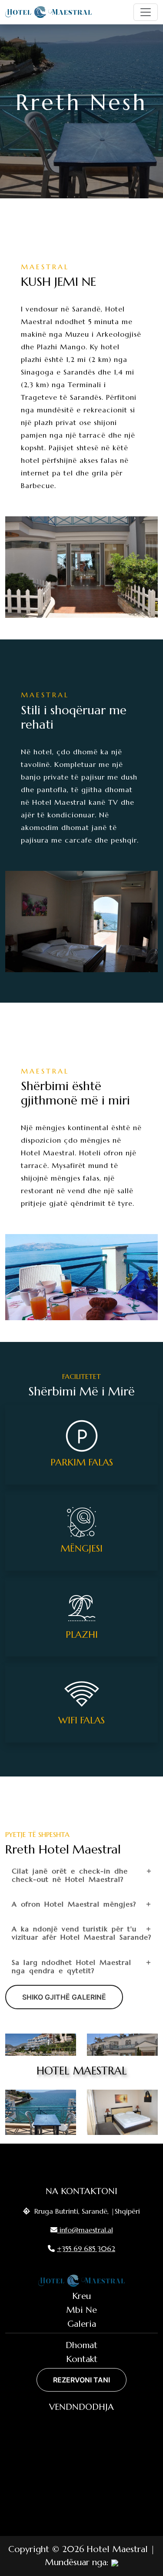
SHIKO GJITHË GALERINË (64, 1997)
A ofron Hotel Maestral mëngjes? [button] (74, 1904)
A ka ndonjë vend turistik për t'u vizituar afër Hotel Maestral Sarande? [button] (81, 1933)
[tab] (81, 1875)
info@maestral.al (86, 2230)
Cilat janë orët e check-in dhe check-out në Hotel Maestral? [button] (70, 1875)
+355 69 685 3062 (86, 2248)
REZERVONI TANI (81, 2380)
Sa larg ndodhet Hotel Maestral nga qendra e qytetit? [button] (72, 1966)
